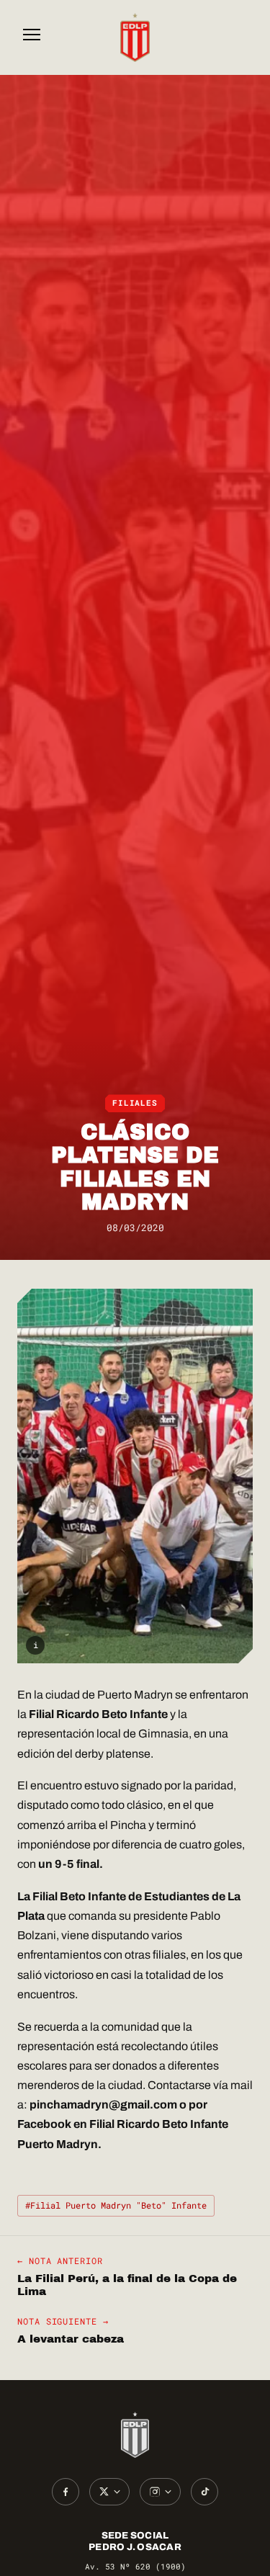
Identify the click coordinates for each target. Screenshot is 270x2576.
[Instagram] (160, 2492)
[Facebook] (66, 2492)
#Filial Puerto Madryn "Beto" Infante (116, 2205)
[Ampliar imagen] (135, 1476)
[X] (109, 2492)
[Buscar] (238, 37)
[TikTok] (204, 2492)
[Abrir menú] (32, 37)
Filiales (135, 1103)
